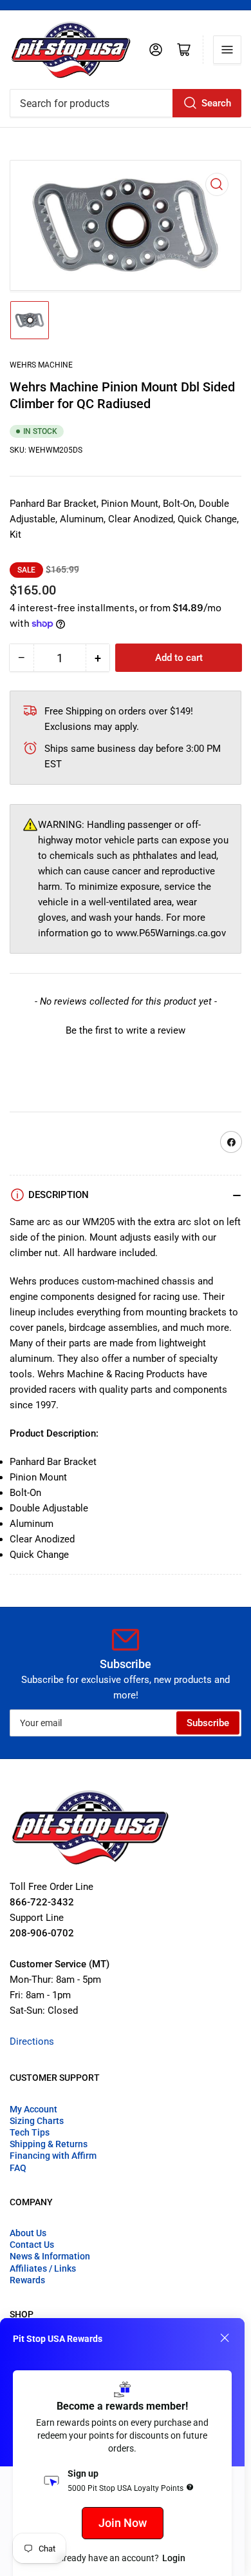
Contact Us (32, 2245)
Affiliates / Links (43, 2268)
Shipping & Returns (49, 2144)
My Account (33, 2109)
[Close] (225, 2338)
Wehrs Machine (41, 365)
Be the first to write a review (126, 1030)
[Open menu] (227, 50)
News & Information (50, 2256)
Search (216, 103)
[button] (126, 1029)
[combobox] (126, 103)
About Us (28, 2233)
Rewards (27, 2280)
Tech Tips (30, 2132)
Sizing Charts (37, 2121)
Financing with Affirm (53, 2156)
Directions (32, 2041)
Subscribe (208, 1723)
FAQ (18, 2168)
